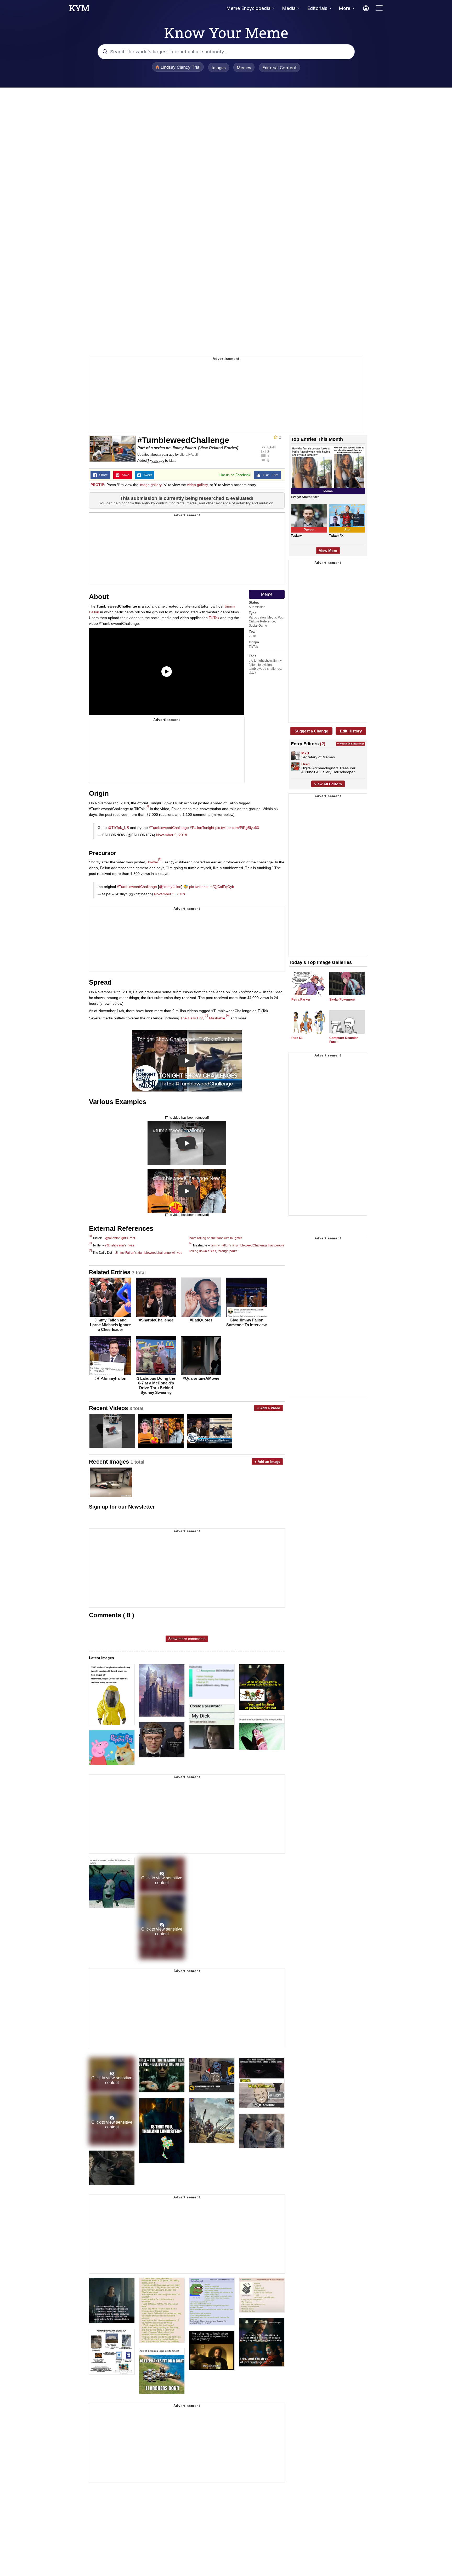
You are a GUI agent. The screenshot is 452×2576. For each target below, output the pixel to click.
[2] (160, 859)
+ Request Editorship (351, 744)
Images (219, 68)
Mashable (217, 1018)
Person (309, 530)
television (265, 665)
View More (328, 551)
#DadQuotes (201, 1320)
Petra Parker (301, 1000)
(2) (323, 744)
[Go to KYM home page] (79, 10)
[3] (206, 1015)
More (344, 8)
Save (124, 475)
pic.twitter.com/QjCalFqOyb (212, 887)
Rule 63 (297, 1038)
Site (347, 530)
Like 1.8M (269, 475)
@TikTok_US (118, 828)
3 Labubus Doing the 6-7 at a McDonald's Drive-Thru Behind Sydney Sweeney (156, 1385)
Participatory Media (262, 617)
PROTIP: (98, 485)
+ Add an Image (267, 1462)
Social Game (258, 626)
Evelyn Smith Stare (305, 497)
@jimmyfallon (170, 887)
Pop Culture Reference (266, 619)
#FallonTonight (202, 828)
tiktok (252, 673)
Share (102, 475)
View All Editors (328, 784)
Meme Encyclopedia (248, 8)
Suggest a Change (311, 731)
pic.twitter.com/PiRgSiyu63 (237, 828)
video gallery (197, 485)
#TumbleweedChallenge (169, 828)
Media (289, 8)
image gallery (150, 485)
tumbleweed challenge (265, 669)
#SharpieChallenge (156, 1320)
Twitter (153, 862)
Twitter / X (336, 536)
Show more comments (187, 1639)
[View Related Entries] (218, 448)
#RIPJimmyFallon (110, 1378)
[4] (228, 1015)
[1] (147, 806)
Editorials (317, 8)
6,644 (272, 447)
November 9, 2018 (172, 835)
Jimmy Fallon (184, 448)
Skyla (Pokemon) (342, 1000)
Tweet (146, 475)
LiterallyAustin (190, 455)
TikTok (214, 618)
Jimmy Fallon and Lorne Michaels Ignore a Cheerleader (110, 1325)
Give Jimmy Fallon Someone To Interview (247, 1322)
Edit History (351, 731)
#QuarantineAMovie (201, 1378)
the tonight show (260, 661)
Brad (306, 764)
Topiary (296, 536)
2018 (252, 636)
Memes (244, 68)
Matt (172, 461)
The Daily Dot (191, 1018)
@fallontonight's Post (120, 1238)
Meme (267, 594)
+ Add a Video (269, 1408)
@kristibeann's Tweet (120, 1245)
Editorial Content (279, 68)
